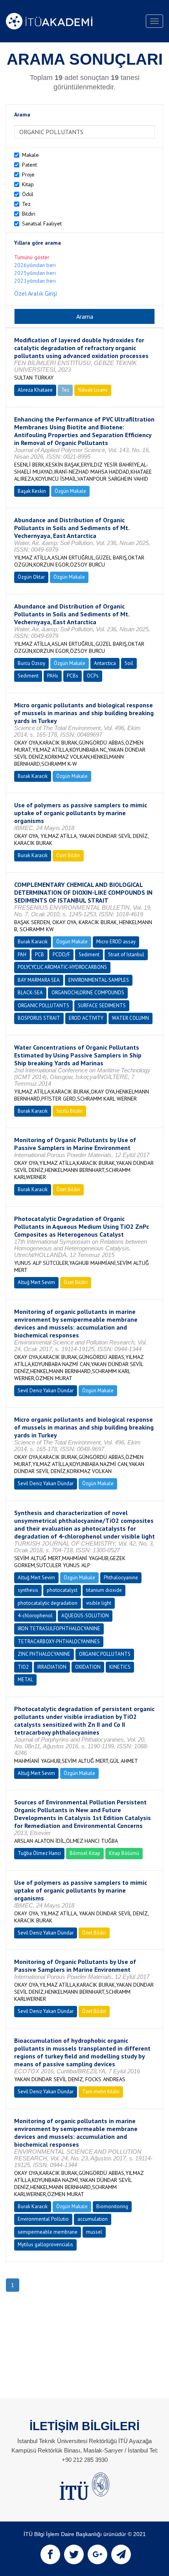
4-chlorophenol (35, 1616)
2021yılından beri (35, 281)
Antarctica (105, 663)
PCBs (73, 676)
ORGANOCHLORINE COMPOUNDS (88, 993)
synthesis (28, 1590)
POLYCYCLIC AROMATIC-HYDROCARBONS (62, 967)
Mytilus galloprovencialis (45, 2244)
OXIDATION (88, 1667)
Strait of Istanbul (126, 955)
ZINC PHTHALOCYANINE (44, 1654)
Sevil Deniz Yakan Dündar (46, 1391)
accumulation (93, 2219)
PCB (39, 955)
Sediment (28, 676)
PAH (22, 955)
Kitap (28, 184)
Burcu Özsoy (31, 663)
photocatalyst (62, 1590)
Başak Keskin (32, 491)
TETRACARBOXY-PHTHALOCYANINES (59, 1641)
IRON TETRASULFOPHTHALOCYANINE (59, 1629)
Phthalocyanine (121, 1578)
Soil (129, 663)
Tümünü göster (32, 257)
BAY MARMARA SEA (39, 980)
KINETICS (120, 1667)
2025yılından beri (35, 273)
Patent (29, 165)
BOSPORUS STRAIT (39, 1018)
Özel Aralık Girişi (36, 293)
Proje (28, 174)
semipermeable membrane (48, 2232)
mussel (94, 2232)
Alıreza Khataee (35, 390)
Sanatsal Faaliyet (42, 223)
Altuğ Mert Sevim (36, 1282)
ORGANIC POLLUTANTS (43, 1006)
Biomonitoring (112, 2206)
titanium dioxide (104, 1590)
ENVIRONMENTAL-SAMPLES (99, 980)
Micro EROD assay (116, 942)
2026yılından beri (35, 265)
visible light (99, 1603)
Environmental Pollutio (43, 2219)
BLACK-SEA (30, 993)
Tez (26, 204)
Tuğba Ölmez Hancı (39, 1853)
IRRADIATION (52, 1667)
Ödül (28, 194)
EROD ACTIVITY (86, 1018)
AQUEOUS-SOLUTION (85, 1616)
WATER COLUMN (130, 1018)
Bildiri (29, 214)
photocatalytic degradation (48, 1603)
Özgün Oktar (31, 577)
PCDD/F (61, 955)
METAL (25, 1679)
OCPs (93, 676)
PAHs (53, 676)
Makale (30, 155)
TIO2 (23, 1667)
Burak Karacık (33, 776)
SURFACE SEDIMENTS (102, 1006)
